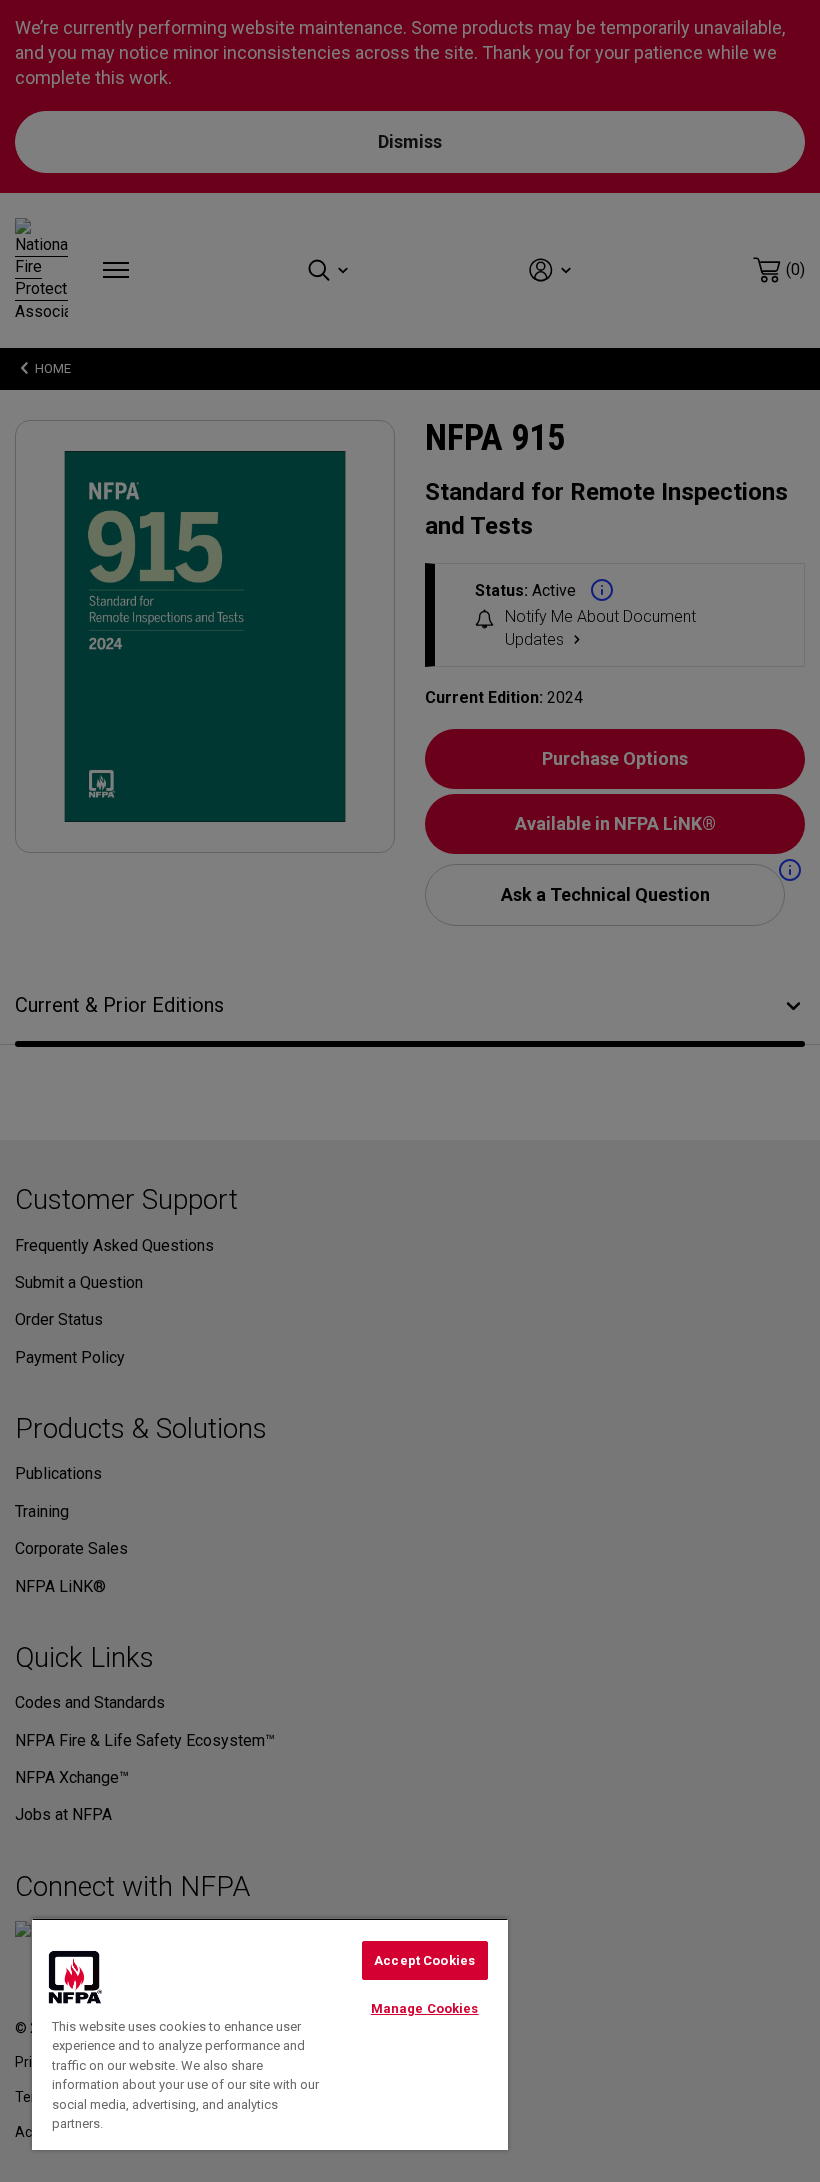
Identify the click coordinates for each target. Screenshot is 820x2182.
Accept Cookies (424, 1960)
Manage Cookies (425, 2008)
